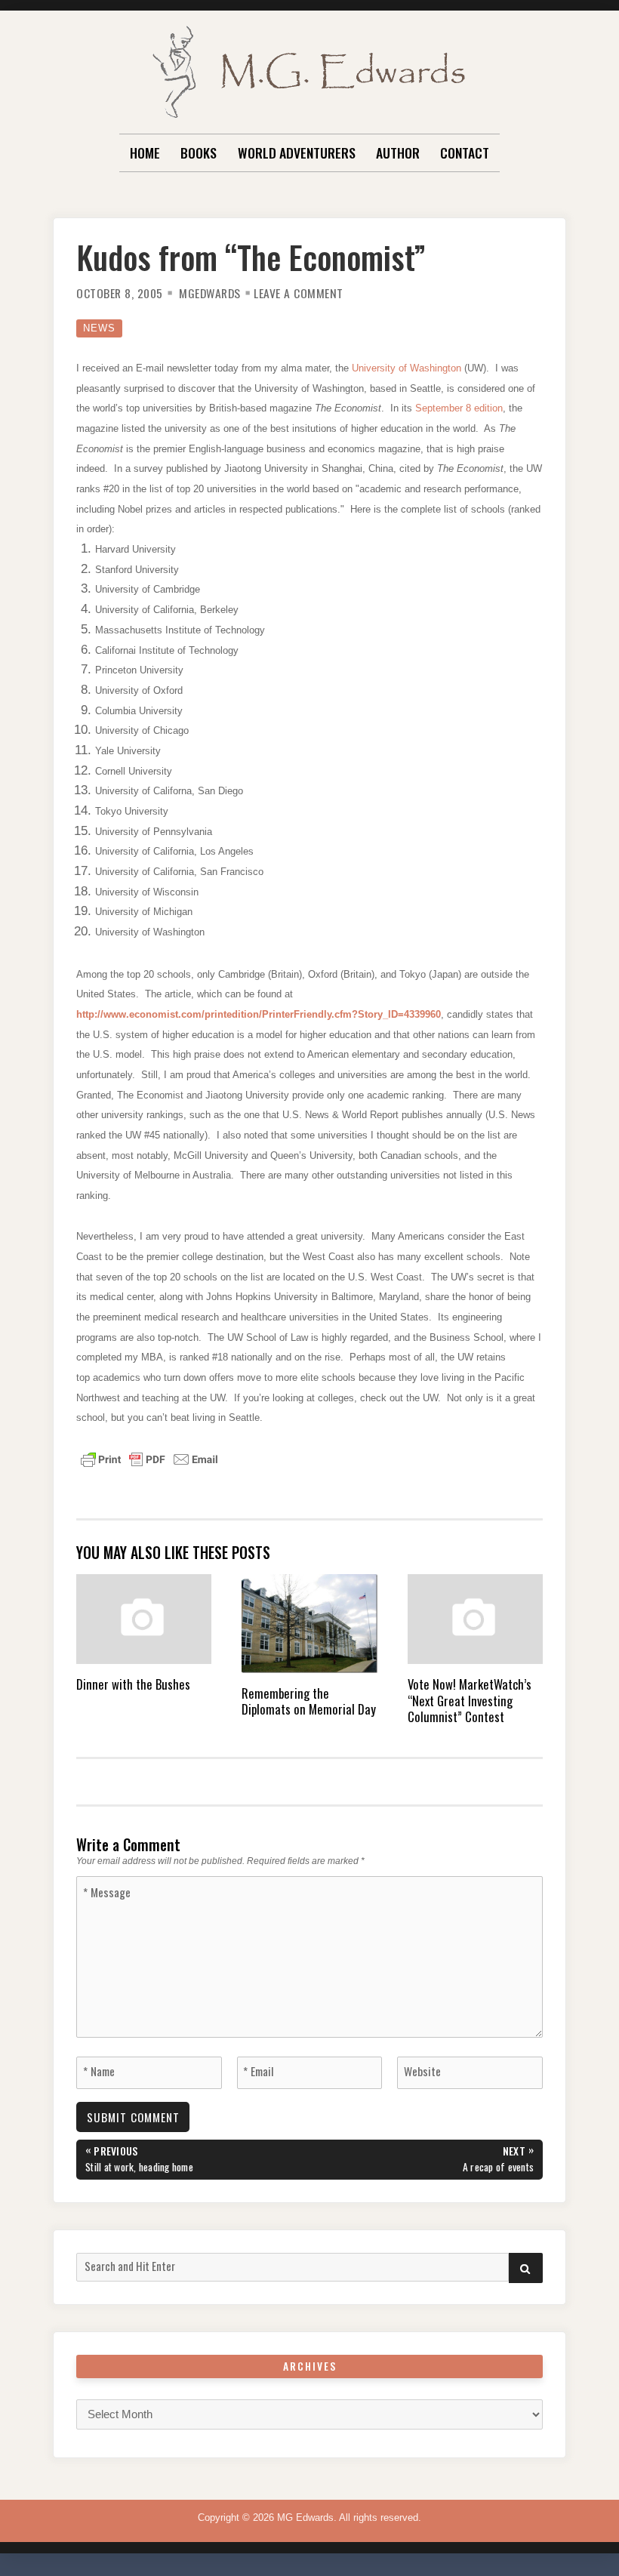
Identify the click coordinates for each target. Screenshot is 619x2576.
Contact (465, 153)
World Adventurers (297, 153)
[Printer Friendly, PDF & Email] (149, 1459)
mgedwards (210, 293)
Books (199, 153)
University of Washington (408, 368)
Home (145, 153)
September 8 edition (459, 408)
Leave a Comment (299, 293)
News (99, 328)
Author (398, 153)
